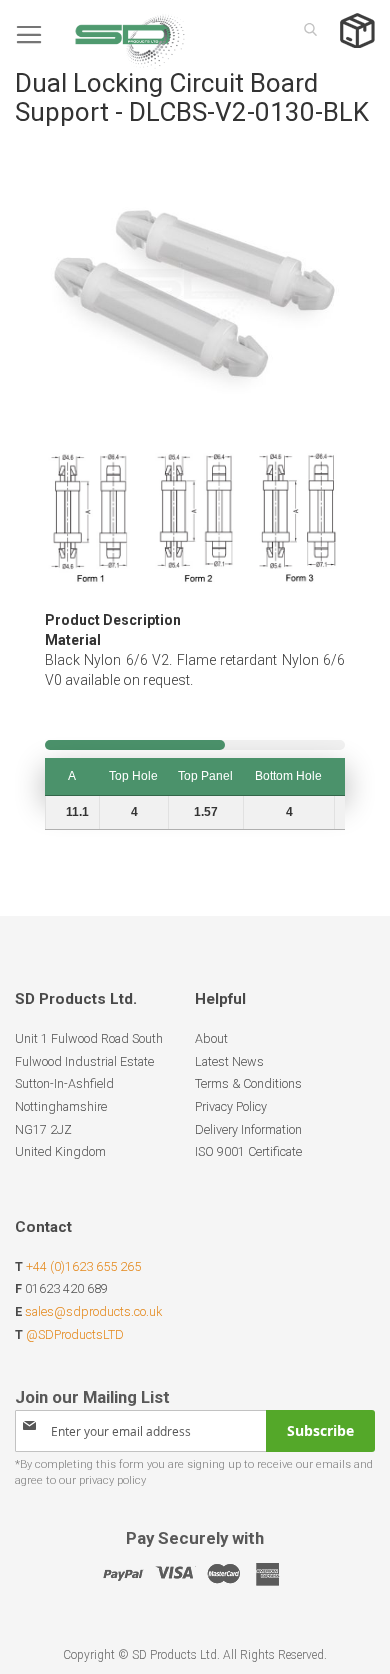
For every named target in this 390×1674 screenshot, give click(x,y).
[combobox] (305, 29)
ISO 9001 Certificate (248, 1151)
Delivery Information (248, 1129)
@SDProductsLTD (75, 1334)
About (211, 1038)
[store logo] (100, 34)
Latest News (229, 1061)
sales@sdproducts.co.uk (93, 1311)
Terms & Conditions (248, 1083)
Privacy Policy (231, 1106)
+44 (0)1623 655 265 (83, 1266)
